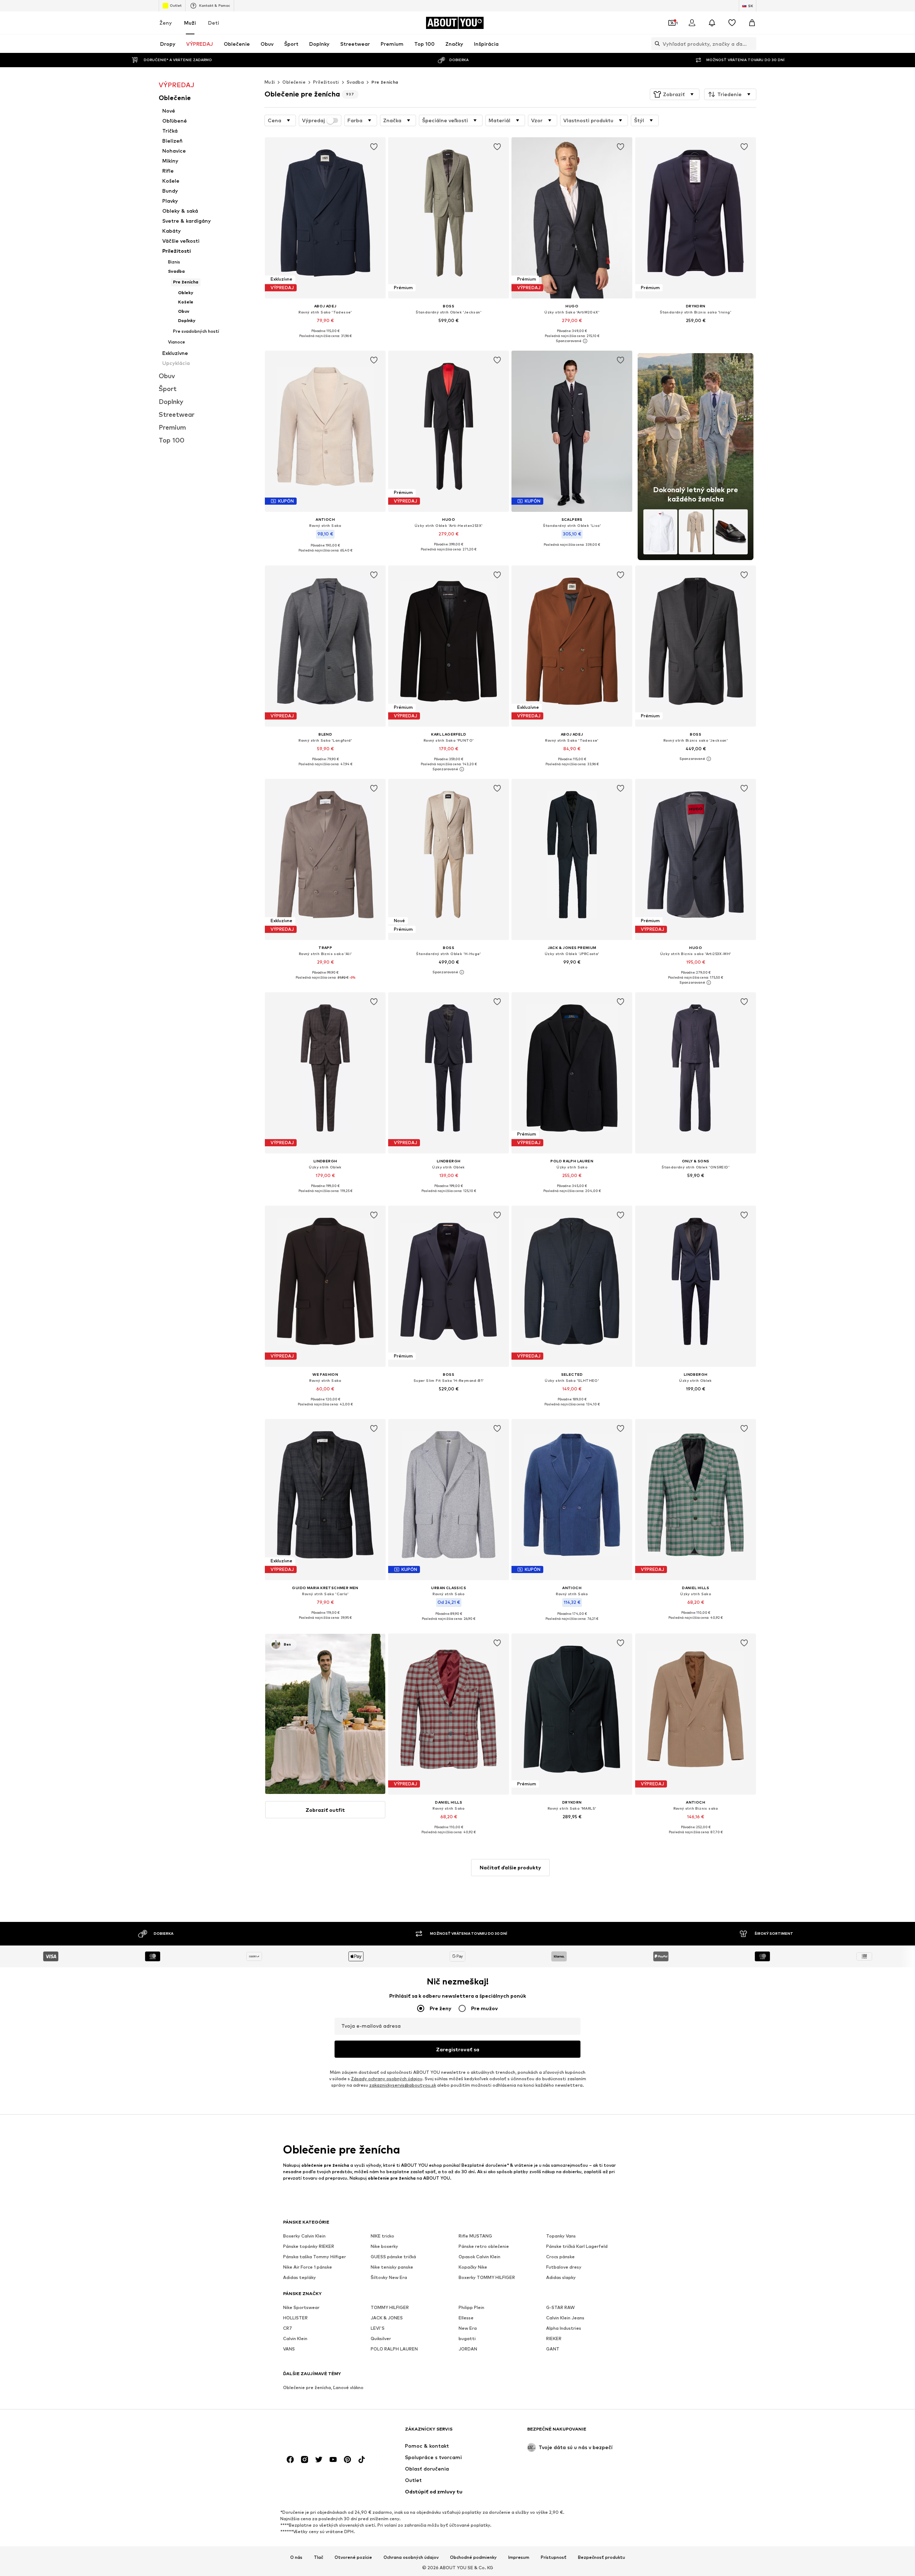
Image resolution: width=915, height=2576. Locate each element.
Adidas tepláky (300, 2277)
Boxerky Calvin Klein (304, 2236)
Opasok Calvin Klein (479, 2257)
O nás (296, 2557)
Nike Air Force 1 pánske (308, 2267)
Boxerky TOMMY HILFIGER (487, 2277)
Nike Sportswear (301, 2307)
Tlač (318, 2557)
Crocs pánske (560, 2257)
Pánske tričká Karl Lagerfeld (577, 2246)
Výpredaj (313, 120)
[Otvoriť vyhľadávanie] (656, 44)
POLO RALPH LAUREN (394, 2349)
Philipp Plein (471, 2307)
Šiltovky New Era (389, 2277)
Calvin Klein (295, 2338)
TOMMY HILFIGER (390, 2307)
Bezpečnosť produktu (602, 2557)
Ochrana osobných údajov (411, 2557)
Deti (214, 23)
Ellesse (466, 2318)
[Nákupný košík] (752, 23)
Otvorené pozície (353, 2557)
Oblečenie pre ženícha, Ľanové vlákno (323, 2387)
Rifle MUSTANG (475, 2236)
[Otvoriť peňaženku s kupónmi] (672, 23)
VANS (289, 2349)
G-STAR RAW (560, 2307)
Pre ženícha (385, 82)
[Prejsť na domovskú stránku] (322, 2432)
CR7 (288, 2328)
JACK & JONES (387, 2318)
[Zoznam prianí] (732, 23)
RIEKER (554, 2338)
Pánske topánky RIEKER (309, 2246)
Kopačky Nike (473, 2267)
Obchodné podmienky (473, 2557)
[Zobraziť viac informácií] (325, 341)
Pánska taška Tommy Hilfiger (315, 2257)
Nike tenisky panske (392, 2267)
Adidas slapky (561, 2277)
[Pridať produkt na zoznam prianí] (374, 147)
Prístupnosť (554, 2557)
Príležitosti (326, 82)
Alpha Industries (564, 2328)
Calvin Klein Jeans (565, 2318)
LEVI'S (378, 2328)
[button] (675, 94)
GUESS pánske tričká (393, 2257)
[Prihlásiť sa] (692, 23)
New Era (468, 2328)
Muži (190, 23)
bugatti (467, 2338)
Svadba (355, 82)
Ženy (166, 23)
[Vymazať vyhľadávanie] (751, 44)
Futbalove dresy (564, 2267)
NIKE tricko (382, 2236)
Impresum (519, 2557)
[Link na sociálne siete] (290, 2459)
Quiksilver (381, 2338)
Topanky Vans (561, 2236)
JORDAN (468, 2349)
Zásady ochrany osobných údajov (387, 2079)
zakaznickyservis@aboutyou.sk (403, 2085)
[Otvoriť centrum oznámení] (712, 23)
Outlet (176, 5)
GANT (553, 2349)
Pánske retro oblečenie (484, 2246)
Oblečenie (294, 82)
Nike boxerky (384, 2246)
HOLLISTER (295, 2318)
